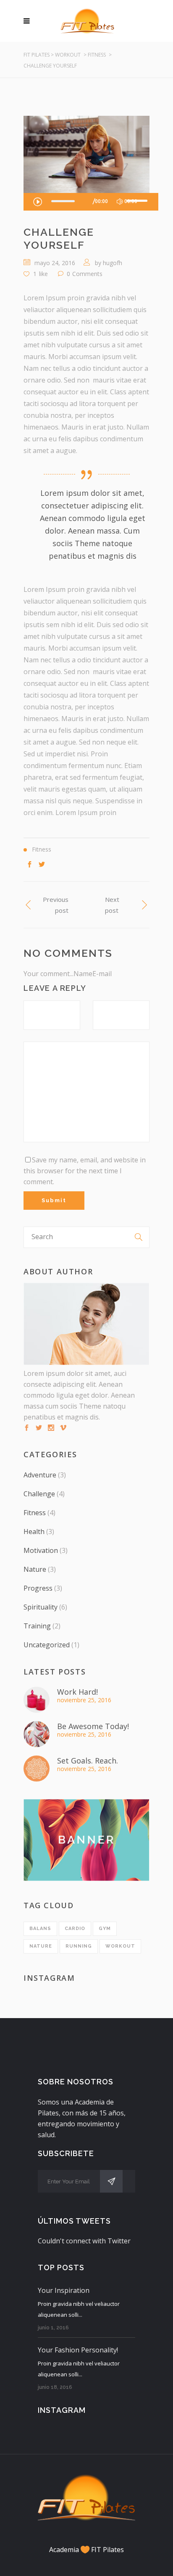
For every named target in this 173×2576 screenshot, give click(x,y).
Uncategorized (47, 1645)
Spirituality (41, 1607)
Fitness (97, 55)
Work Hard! (77, 1692)
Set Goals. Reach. (88, 1761)
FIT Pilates (37, 55)
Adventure (40, 1475)
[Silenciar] (120, 202)
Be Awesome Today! (93, 1726)
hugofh (113, 263)
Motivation (41, 1550)
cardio (75, 1929)
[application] (91, 202)
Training (37, 1626)
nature (41, 1946)
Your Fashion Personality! (78, 2350)
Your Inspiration (64, 2290)
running (79, 1946)
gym (105, 1929)
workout (120, 1946)
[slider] (138, 201)
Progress (38, 1588)
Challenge (39, 1494)
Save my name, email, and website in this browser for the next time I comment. (85, 1171)
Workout (68, 55)
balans (40, 1929)
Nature (35, 1569)
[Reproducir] (37, 201)
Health (34, 1532)
